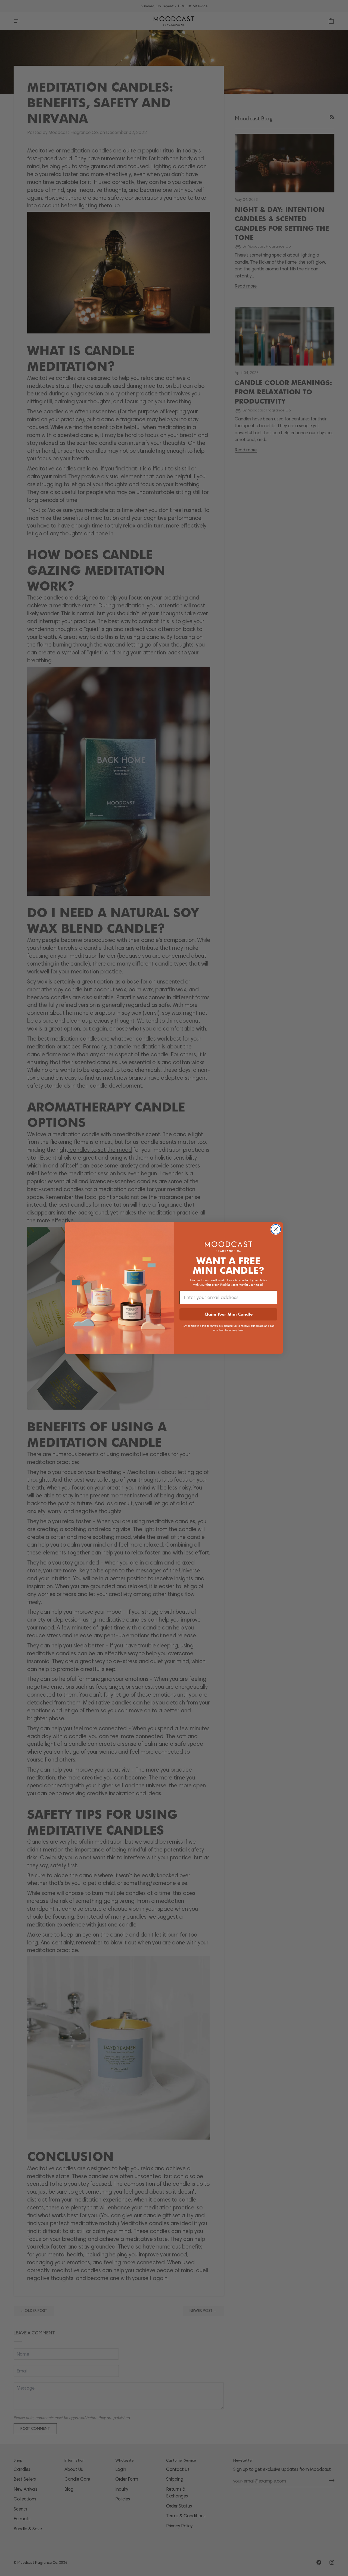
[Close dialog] (276, 1229)
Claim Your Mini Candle (229, 1314)
